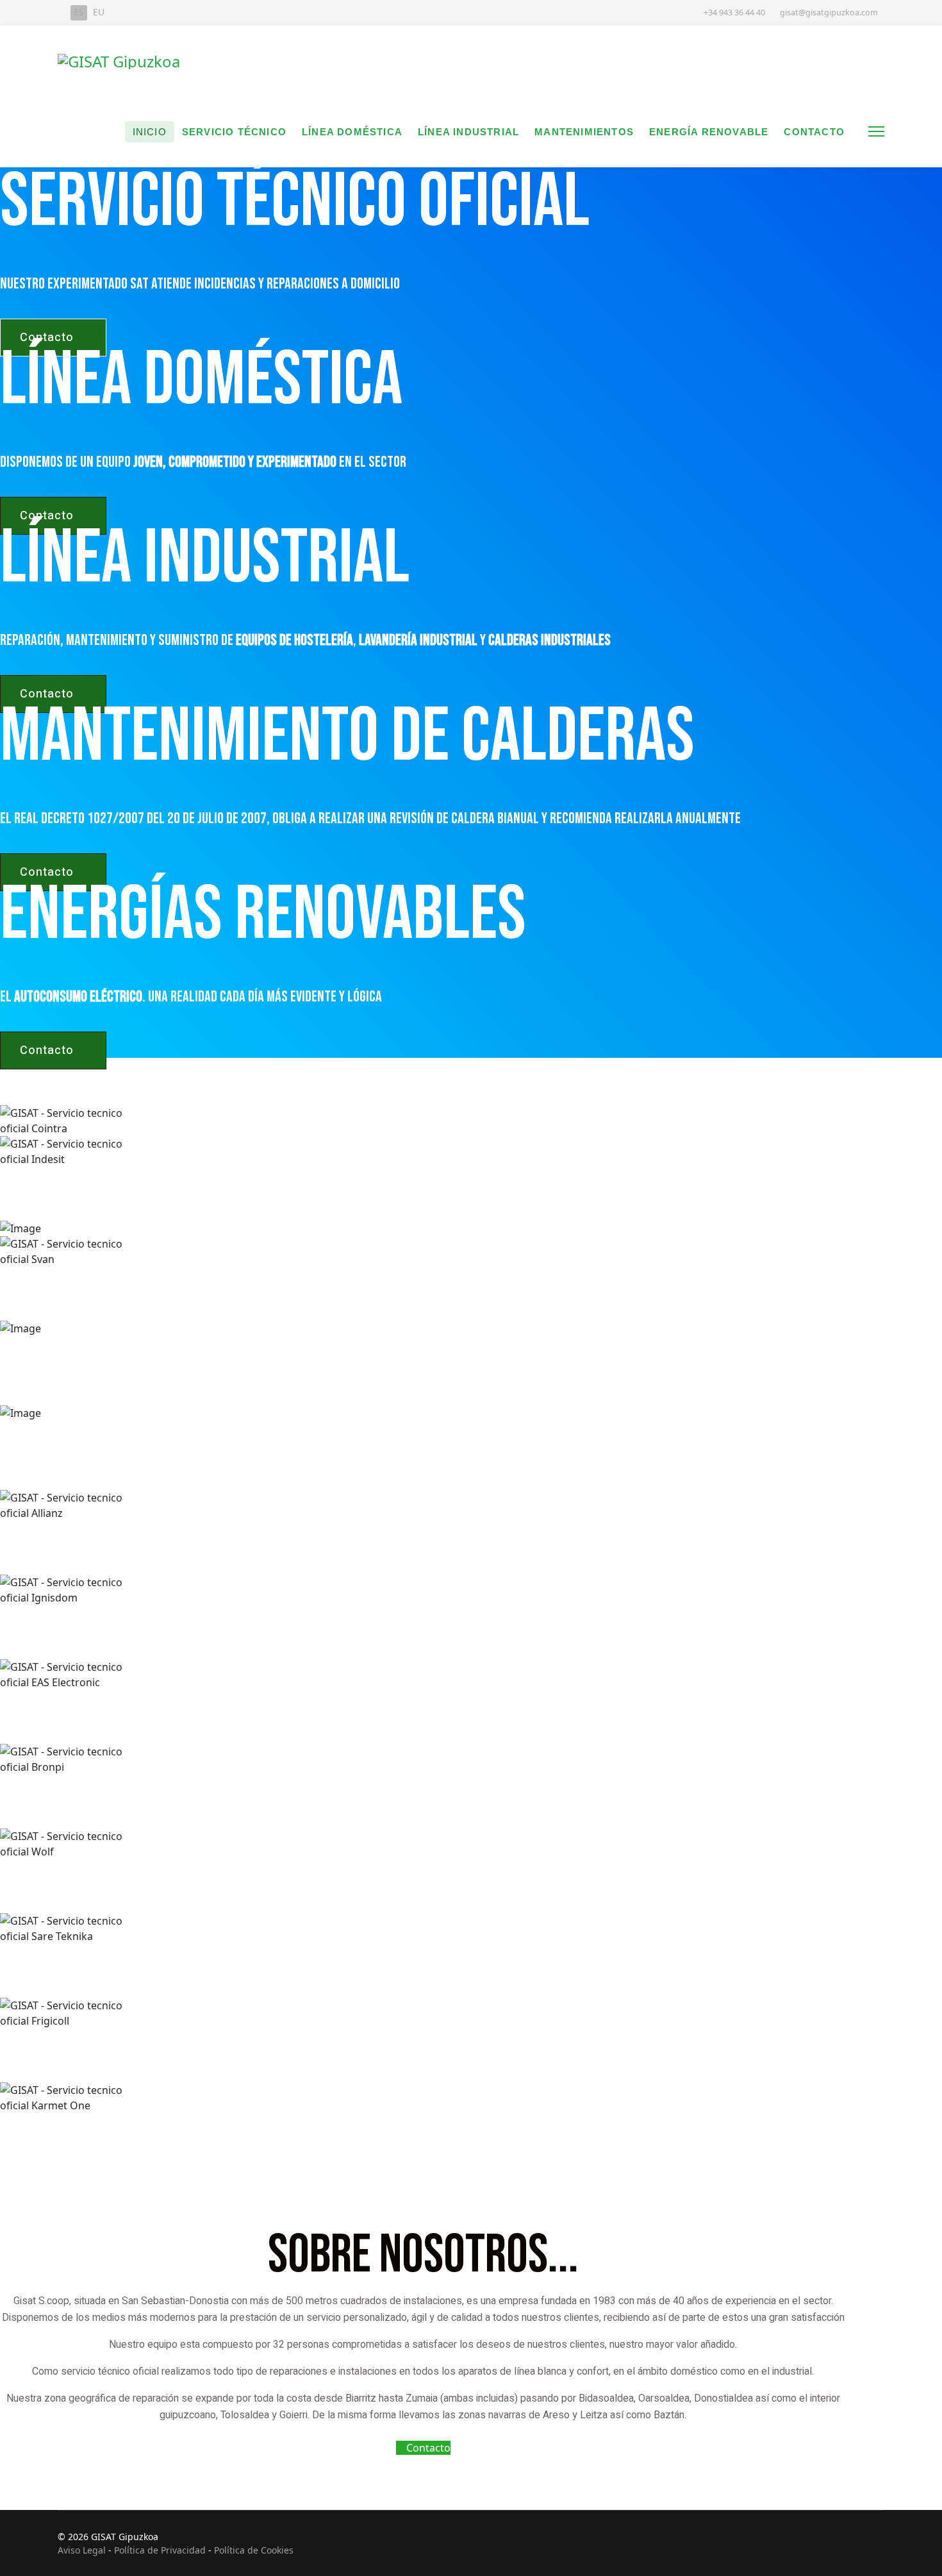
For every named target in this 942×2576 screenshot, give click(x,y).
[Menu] (876, 131)
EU (99, 12)
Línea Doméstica (352, 132)
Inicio (150, 132)
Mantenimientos (584, 132)
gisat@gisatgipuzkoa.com (829, 13)
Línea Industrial (468, 132)
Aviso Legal (82, 2550)
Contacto (814, 132)
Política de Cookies (254, 2550)
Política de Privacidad (160, 2550)
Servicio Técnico (234, 132)
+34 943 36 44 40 (734, 13)
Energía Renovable (709, 132)
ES (79, 12)
